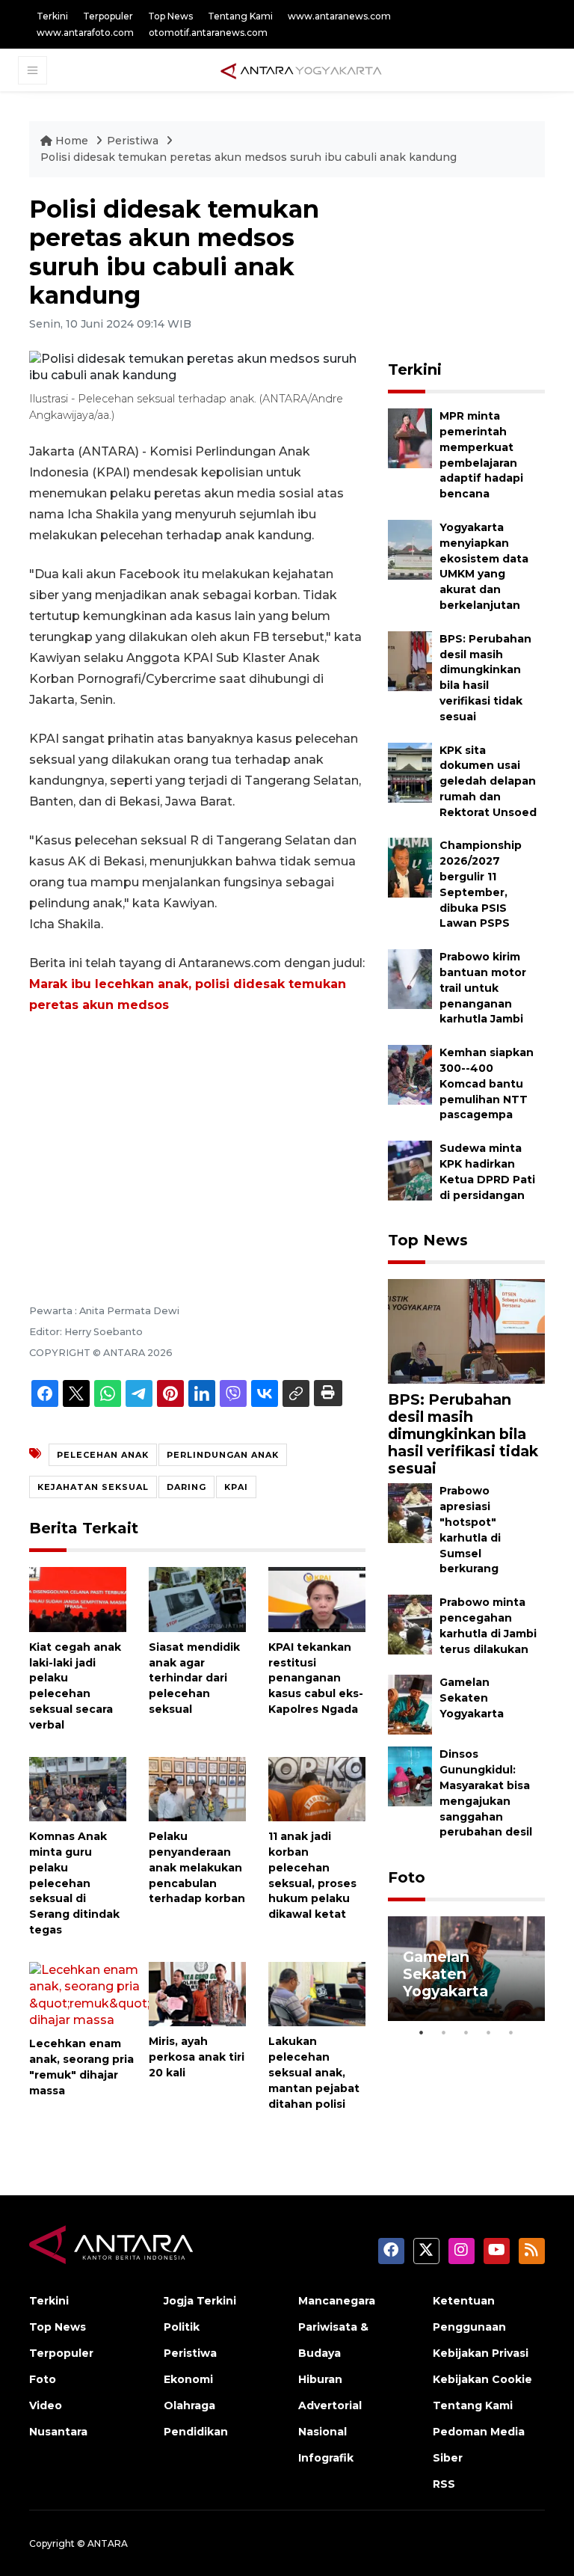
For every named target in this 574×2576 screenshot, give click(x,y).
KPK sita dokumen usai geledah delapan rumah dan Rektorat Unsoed (488, 781)
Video (46, 2405)
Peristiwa (134, 141)
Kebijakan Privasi (481, 2353)
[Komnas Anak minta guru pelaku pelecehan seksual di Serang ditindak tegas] (78, 1788)
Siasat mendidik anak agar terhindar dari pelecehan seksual (194, 1678)
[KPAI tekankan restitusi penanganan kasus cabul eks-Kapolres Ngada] (317, 1599)
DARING (186, 1487)
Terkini (52, 16)
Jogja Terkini (200, 2301)
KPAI (236, 1487)
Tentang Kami (240, 16)
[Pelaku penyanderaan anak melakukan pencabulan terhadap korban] (197, 1788)
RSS (444, 2484)
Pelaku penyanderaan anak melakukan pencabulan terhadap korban (197, 1867)
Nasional (323, 2432)
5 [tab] (511, 2032)
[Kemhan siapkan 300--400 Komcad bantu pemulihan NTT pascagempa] (410, 1074)
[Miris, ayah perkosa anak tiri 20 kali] (197, 1993)
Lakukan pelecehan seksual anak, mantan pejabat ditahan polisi (314, 2072)
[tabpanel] (466, 1969)
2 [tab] (444, 2032)
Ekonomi (188, 2379)
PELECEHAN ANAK (103, 1455)
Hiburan (320, 2379)
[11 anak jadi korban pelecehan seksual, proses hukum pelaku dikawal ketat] (317, 1788)
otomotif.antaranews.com (208, 33)
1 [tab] (422, 2032)
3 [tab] (466, 2032)
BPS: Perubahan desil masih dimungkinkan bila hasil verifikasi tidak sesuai (463, 1434)
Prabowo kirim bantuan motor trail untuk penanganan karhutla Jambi (483, 988)
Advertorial (330, 2405)
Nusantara (58, 2432)
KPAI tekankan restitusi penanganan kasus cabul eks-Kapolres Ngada (316, 1678)
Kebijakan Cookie (482, 2379)
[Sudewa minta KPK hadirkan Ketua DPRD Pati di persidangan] (410, 1169)
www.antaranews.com (339, 16)
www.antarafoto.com (85, 33)
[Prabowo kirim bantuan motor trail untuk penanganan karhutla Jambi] (410, 979)
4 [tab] (489, 2032)
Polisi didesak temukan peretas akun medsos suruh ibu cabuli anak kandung (249, 157)
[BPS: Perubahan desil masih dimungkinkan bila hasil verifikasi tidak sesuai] (410, 660)
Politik (182, 2327)
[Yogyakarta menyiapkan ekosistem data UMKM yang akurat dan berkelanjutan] (410, 549)
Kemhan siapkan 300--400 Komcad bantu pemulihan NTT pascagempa (487, 1083)
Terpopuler (108, 16)
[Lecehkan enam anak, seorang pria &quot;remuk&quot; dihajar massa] (89, 1994)
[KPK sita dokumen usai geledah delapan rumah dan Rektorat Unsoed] (410, 772)
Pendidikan (196, 2432)
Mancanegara (337, 2301)
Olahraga (189, 2405)
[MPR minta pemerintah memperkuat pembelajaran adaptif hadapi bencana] (410, 437)
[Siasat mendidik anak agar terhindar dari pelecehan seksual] (197, 1599)
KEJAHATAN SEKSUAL (93, 1487)
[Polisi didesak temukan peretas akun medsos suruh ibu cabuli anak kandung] (466, 1331)
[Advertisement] (197, 1138)
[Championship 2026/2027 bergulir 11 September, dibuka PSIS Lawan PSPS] (410, 867)
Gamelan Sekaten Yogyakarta (472, 1698)
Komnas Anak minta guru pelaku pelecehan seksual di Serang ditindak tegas (74, 1883)
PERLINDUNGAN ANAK (223, 1455)
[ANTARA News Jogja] (301, 70)
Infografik (326, 2458)
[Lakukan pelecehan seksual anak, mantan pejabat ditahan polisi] (317, 1993)
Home (72, 141)
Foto (407, 1877)
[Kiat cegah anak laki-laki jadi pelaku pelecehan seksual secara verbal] (78, 1599)
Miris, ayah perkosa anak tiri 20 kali (197, 2057)
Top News (170, 16)
